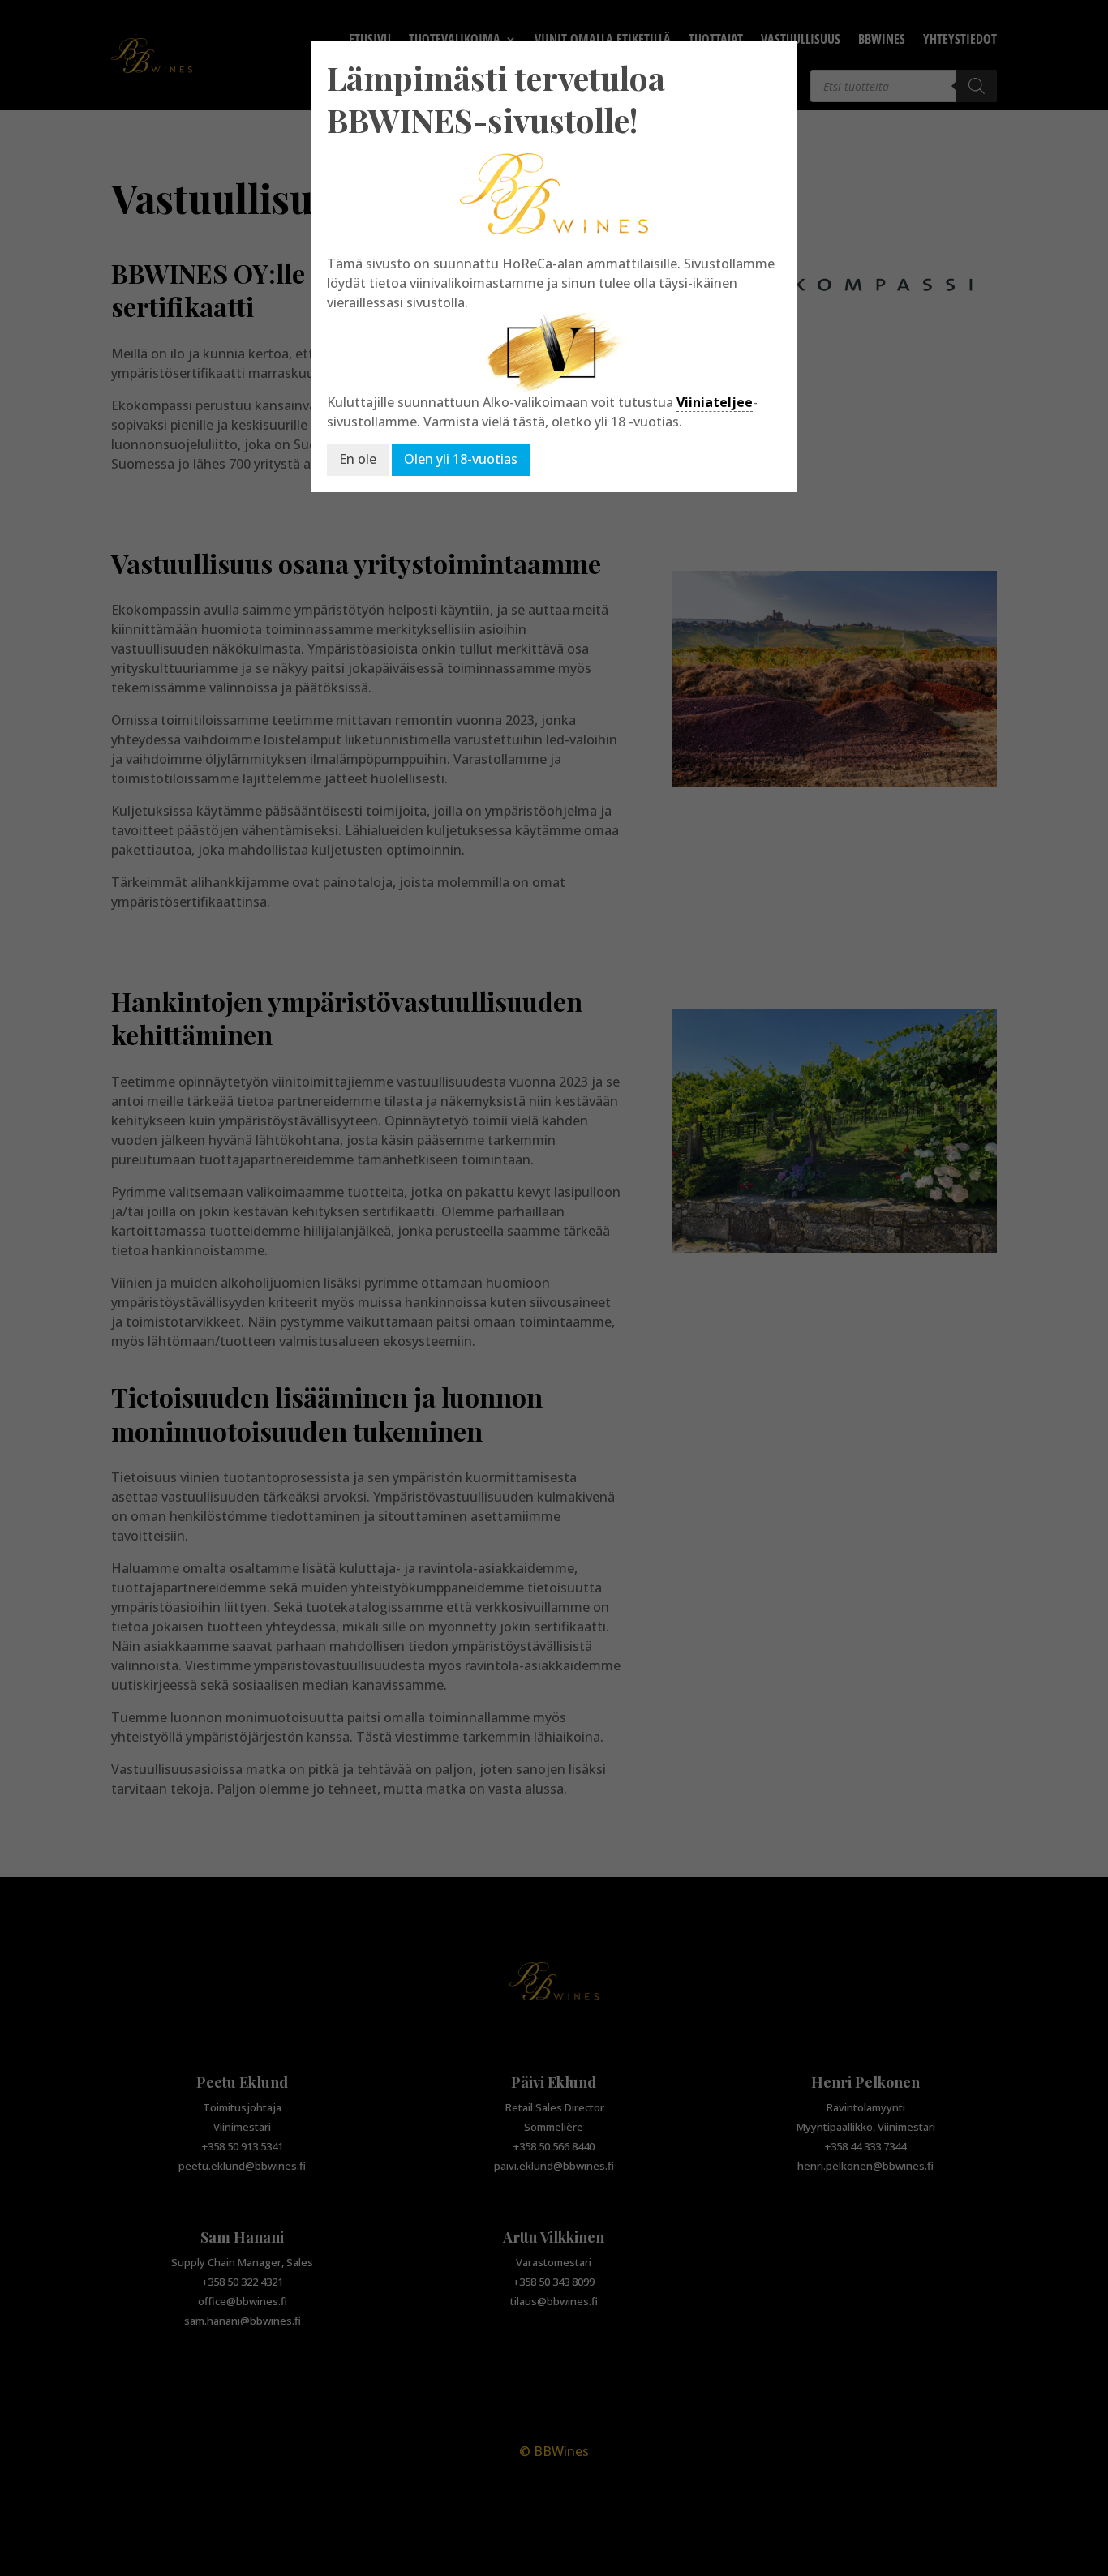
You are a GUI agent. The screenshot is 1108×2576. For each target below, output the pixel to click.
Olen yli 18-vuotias (461, 459)
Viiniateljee (715, 402)
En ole (358, 459)
